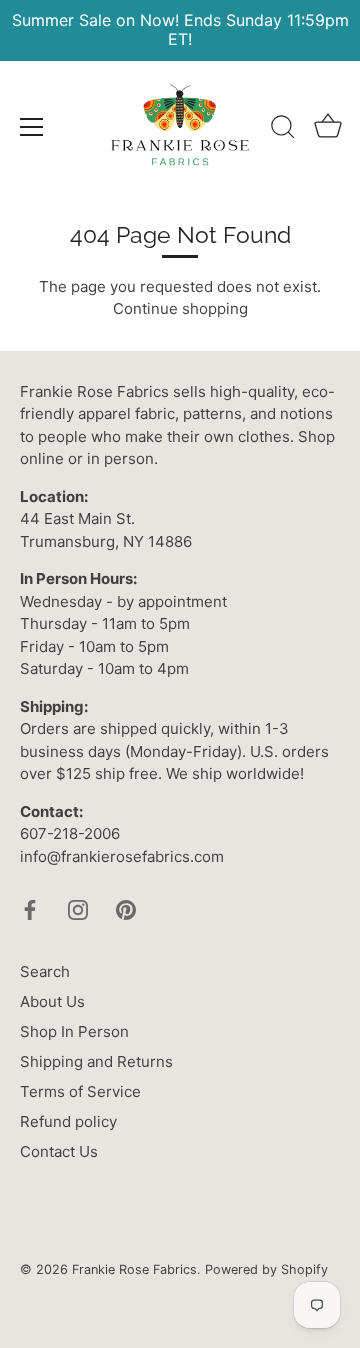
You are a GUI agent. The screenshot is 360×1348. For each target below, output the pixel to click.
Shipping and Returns (96, 1061)
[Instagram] (78, 908)
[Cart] (328, 130)
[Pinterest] (126, 908)
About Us (52, 1001)
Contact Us (59, 1151)
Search (45, 971)
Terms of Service (80, 1091)
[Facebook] (30, 908)
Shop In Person (74, 1031)
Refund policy (68, 1121)
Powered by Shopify (266, 1269)
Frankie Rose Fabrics (134, 1269)
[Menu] (32, 127)
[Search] (283, 130)
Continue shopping (180, 308)
